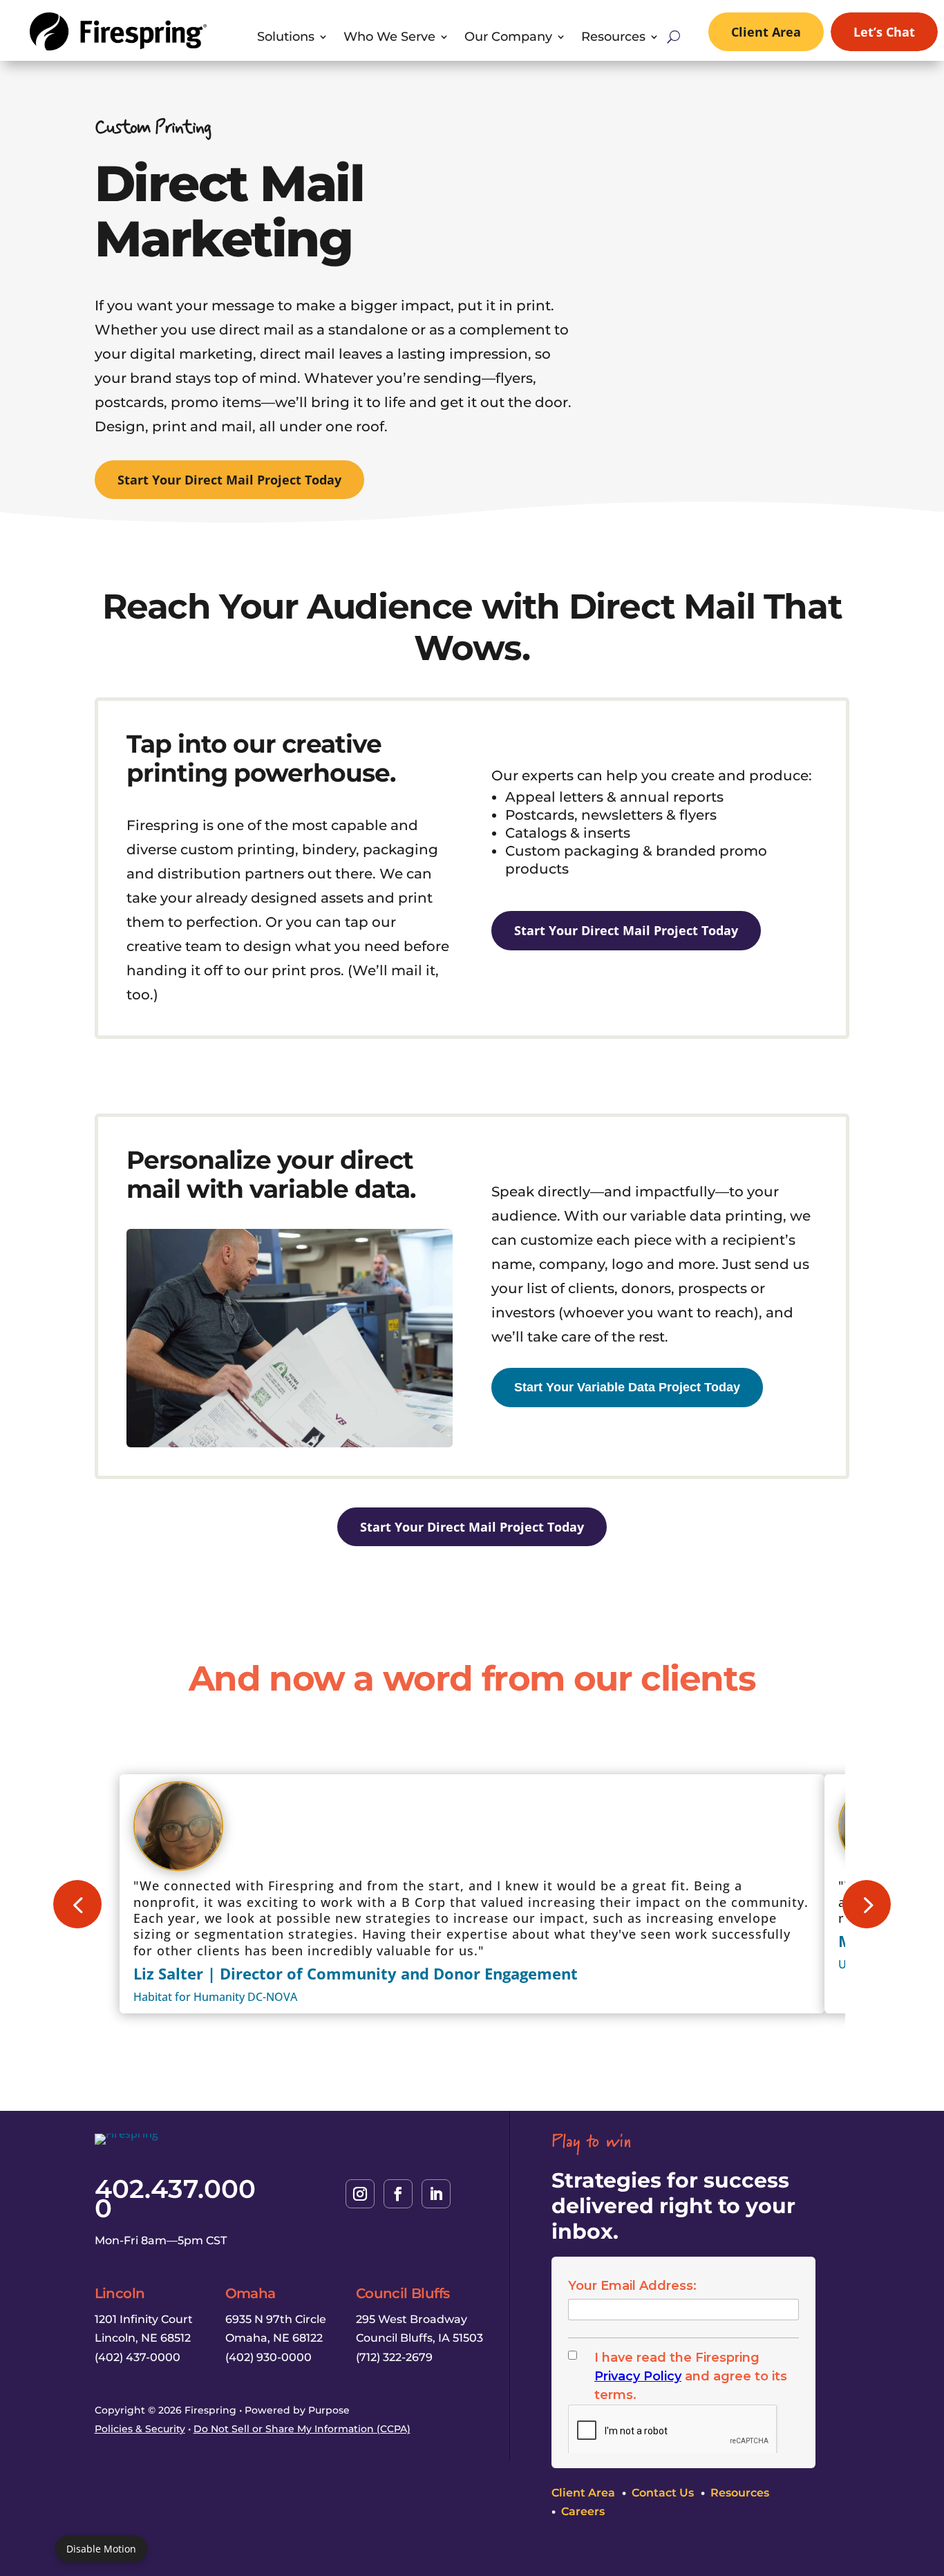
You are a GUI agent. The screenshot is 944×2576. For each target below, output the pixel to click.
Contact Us (663, 2492)
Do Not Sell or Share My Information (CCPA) (302, 2429)
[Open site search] (673, 37)
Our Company (508, 38)
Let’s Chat (884, 32)
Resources (613, 38)
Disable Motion (101, 2549)
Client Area (766, 32)
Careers (583, 2511)
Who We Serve (389, 38)
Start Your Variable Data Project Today (627, 1387)
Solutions (286, 38)
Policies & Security (140, 2429)
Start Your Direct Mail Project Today (229, 480)
